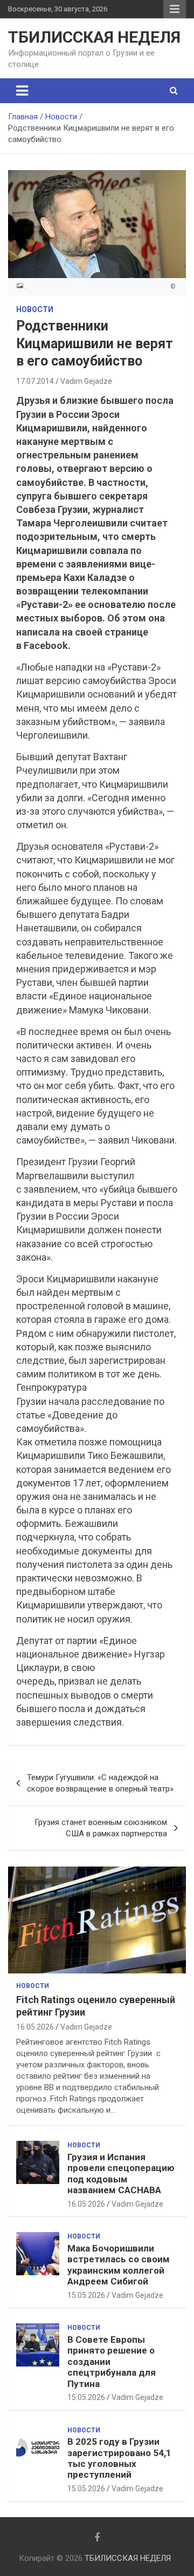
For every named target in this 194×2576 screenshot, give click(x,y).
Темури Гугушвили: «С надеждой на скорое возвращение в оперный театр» (100, 1783)
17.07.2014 (35, 381)
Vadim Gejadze (86, 381)
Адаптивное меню (175, 9)
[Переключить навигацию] (22, 91)
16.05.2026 (35, 2027)
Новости (35, 309)
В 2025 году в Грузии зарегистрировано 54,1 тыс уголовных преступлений (119, 2458)
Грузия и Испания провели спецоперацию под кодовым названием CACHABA (121, 2173)
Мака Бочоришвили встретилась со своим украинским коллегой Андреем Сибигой (119, 2265)
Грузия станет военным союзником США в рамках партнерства (101, 1828)
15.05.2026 (86, 2295)
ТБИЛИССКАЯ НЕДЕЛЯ (94, 37)
